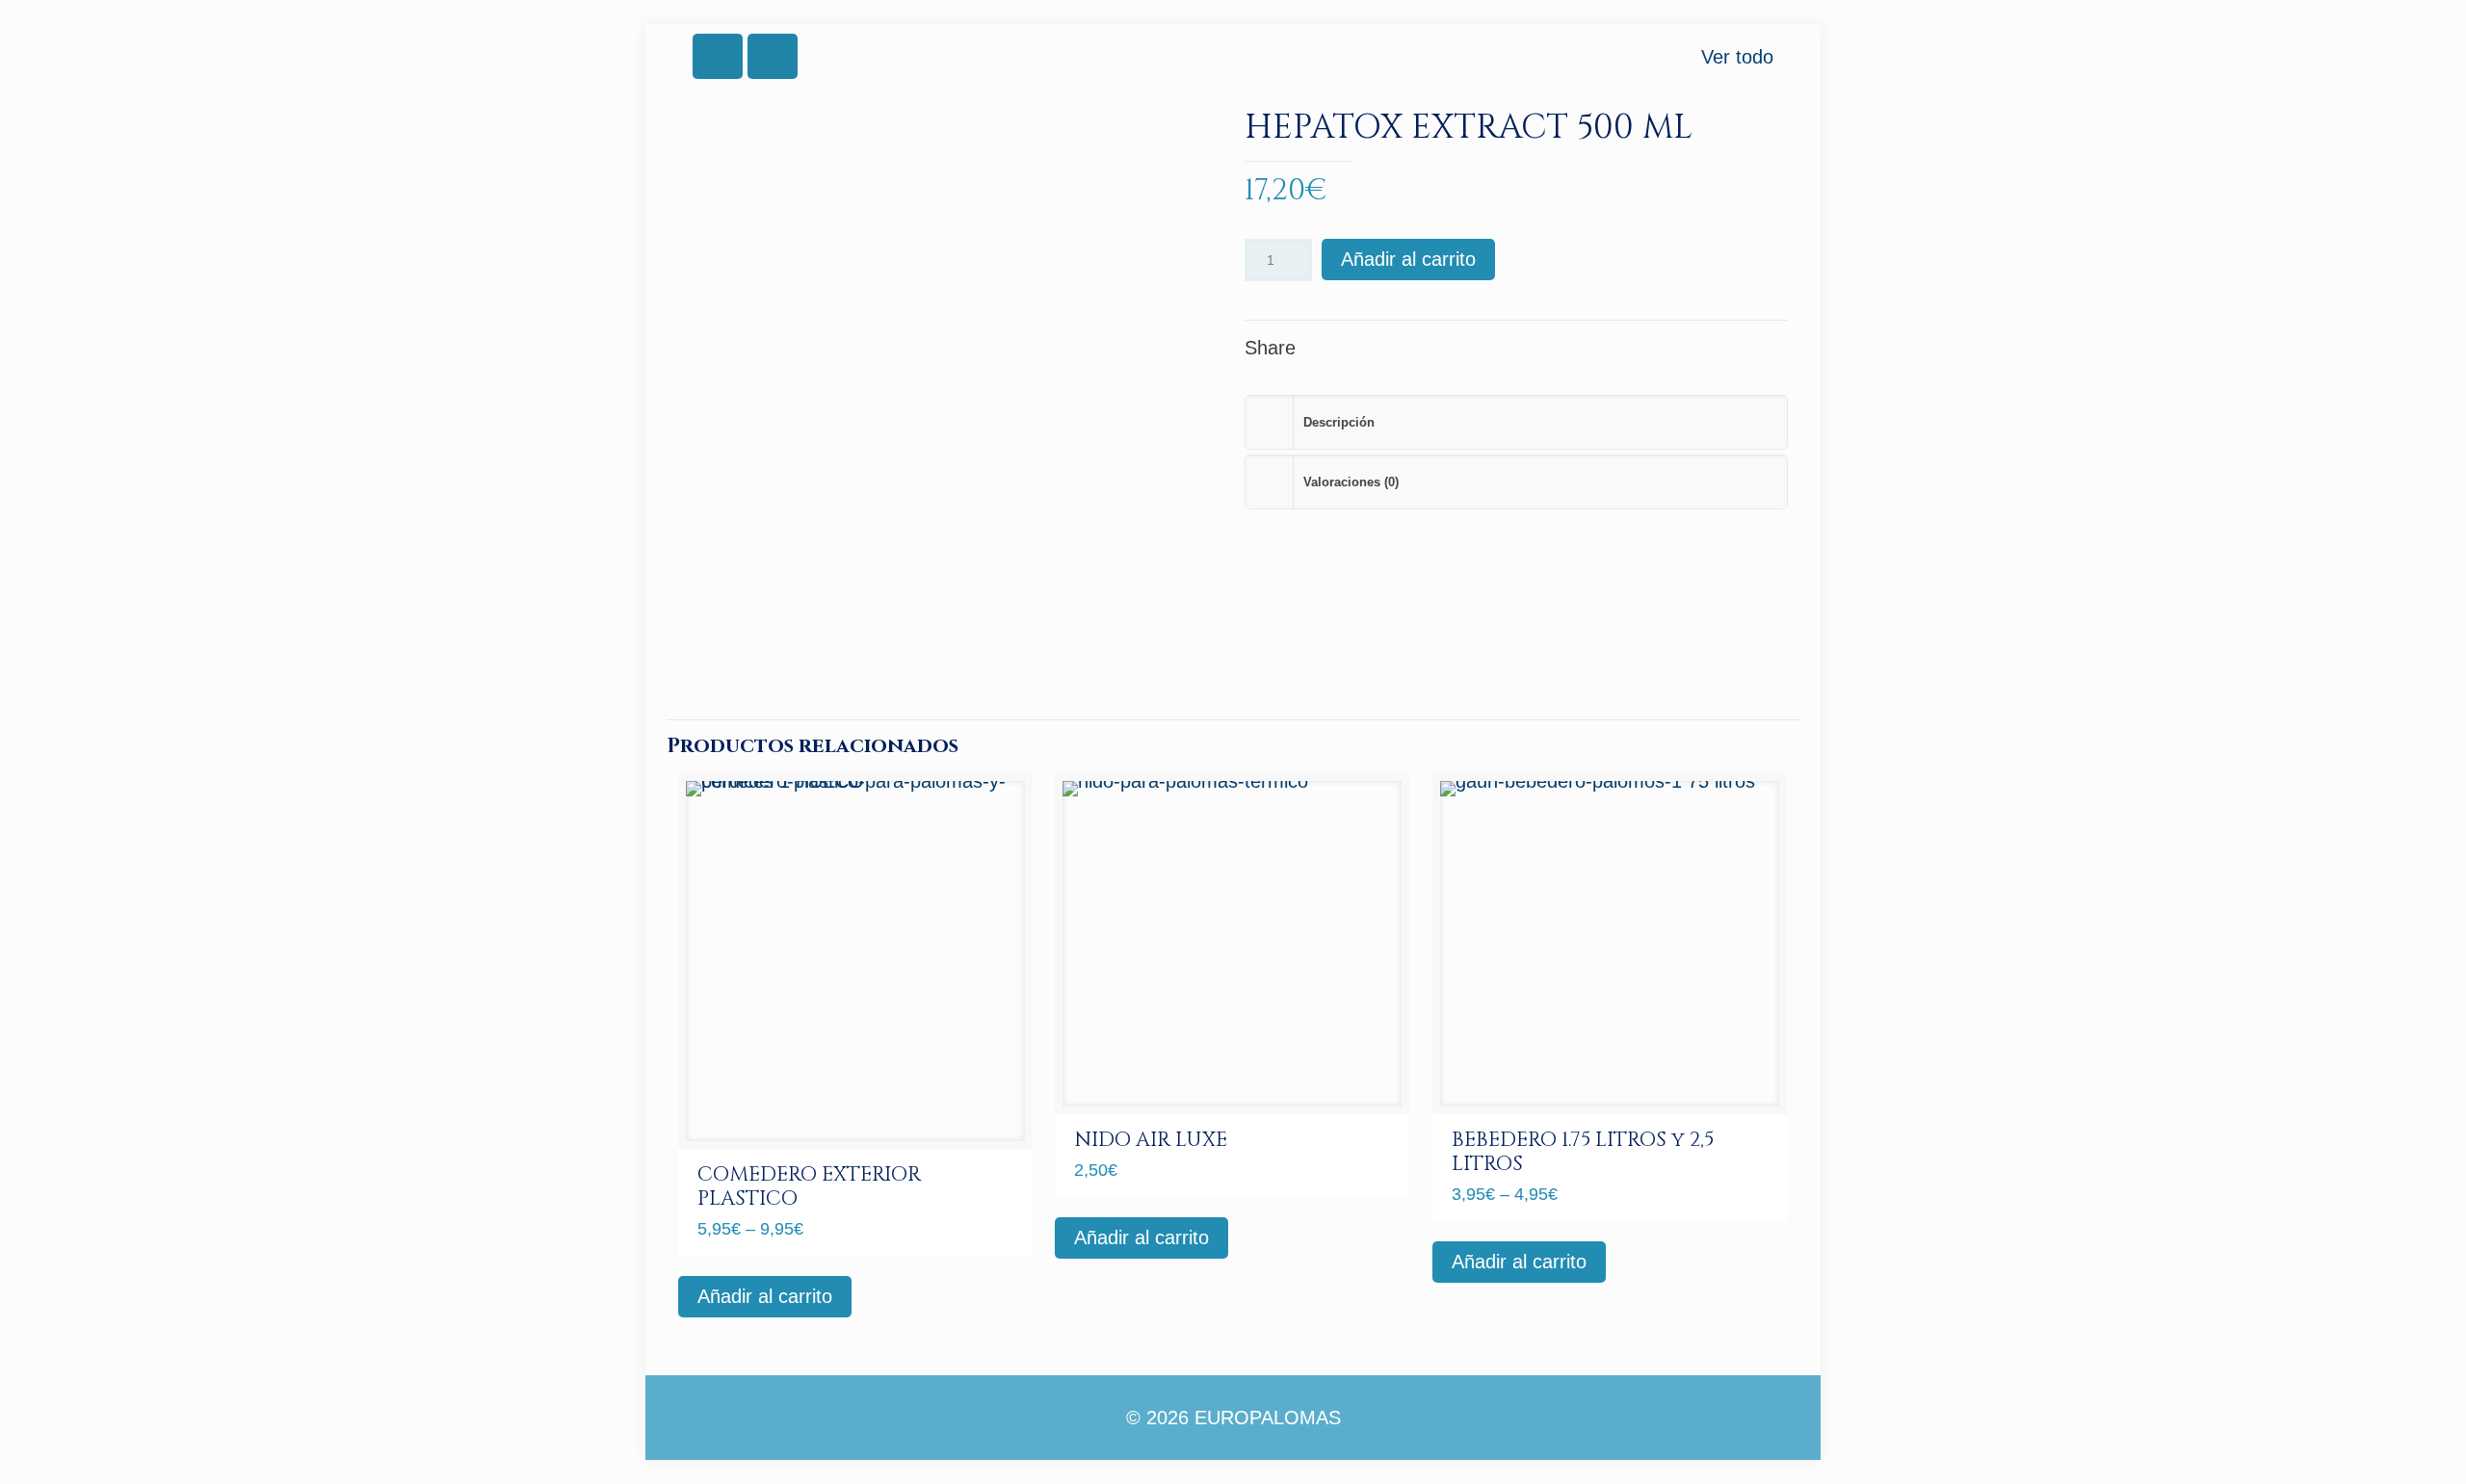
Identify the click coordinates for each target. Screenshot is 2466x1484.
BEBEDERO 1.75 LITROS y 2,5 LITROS (1583, 1152)
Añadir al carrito (1408, 259)
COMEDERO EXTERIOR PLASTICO (809, 1187)
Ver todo (1737, 57)
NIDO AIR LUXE (1151, 1140)
